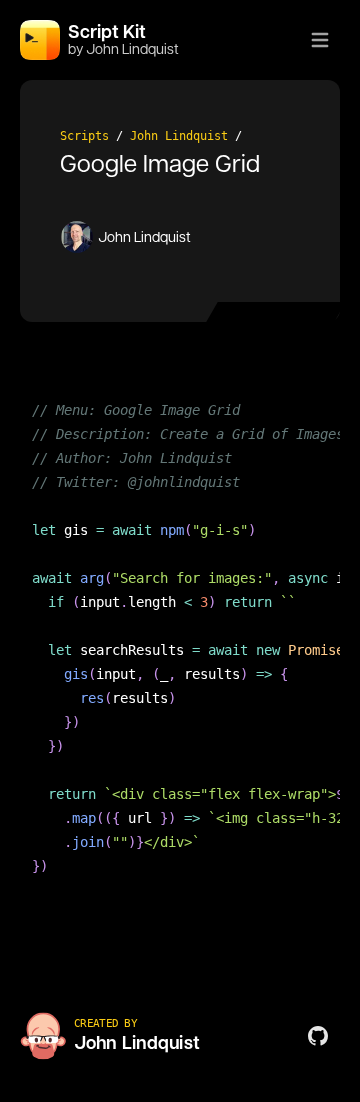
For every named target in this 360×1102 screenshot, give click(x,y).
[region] (180, 650)
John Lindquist (179, 136)
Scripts (84, 136)
